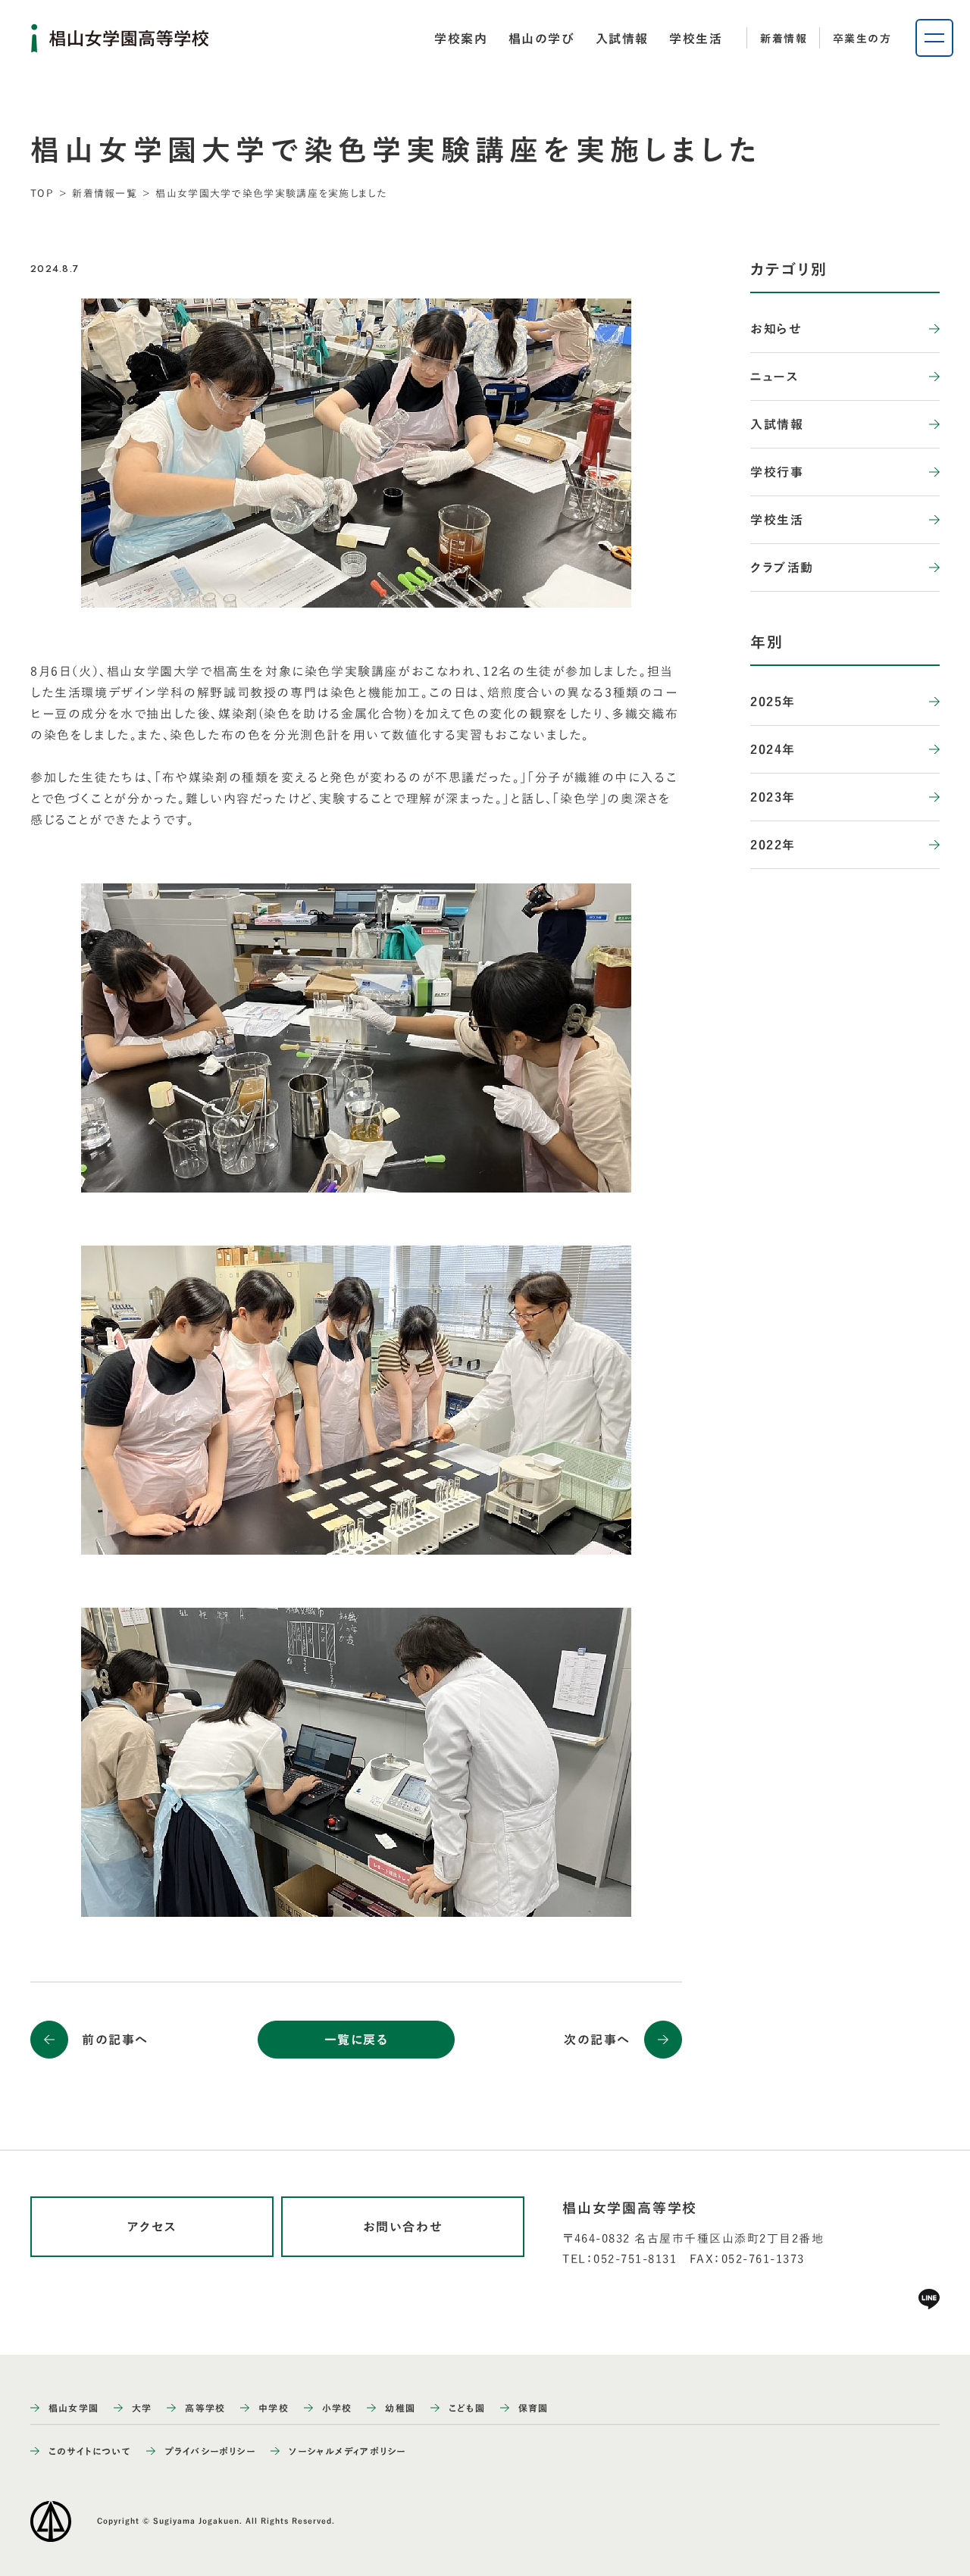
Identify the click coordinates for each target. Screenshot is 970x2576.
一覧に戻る (357, 2040)
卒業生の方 (862, 39)
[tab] (461, 39)
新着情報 (784, 39)
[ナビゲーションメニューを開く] (934, 38)
